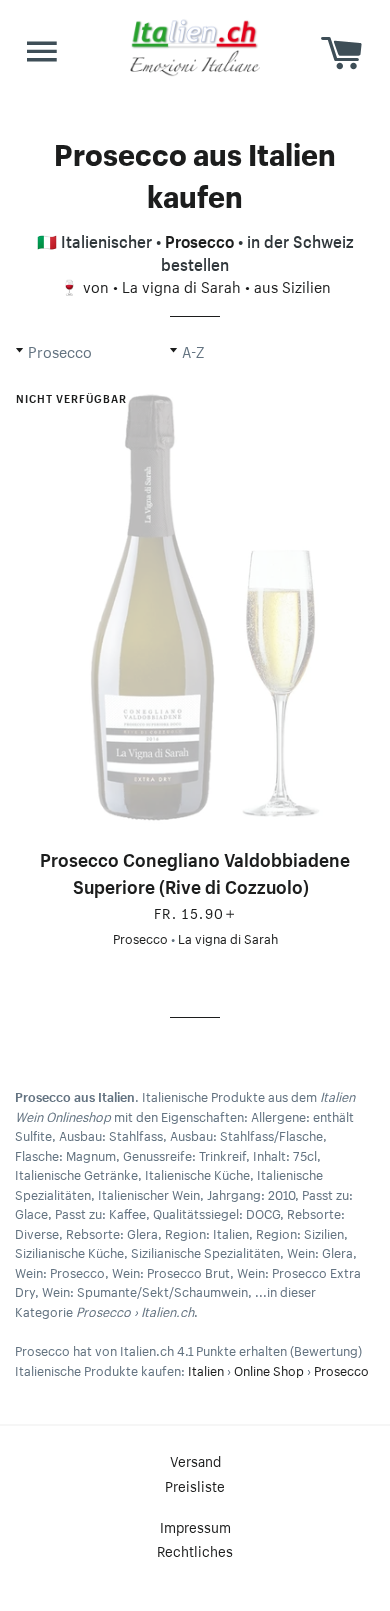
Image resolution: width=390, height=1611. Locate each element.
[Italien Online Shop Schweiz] (195, 47)
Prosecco (199, 239)
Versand (195, 1460)
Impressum (195, 1526)
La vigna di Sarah (181, 285)
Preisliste (195, 1485)
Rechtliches (195, 1550)
